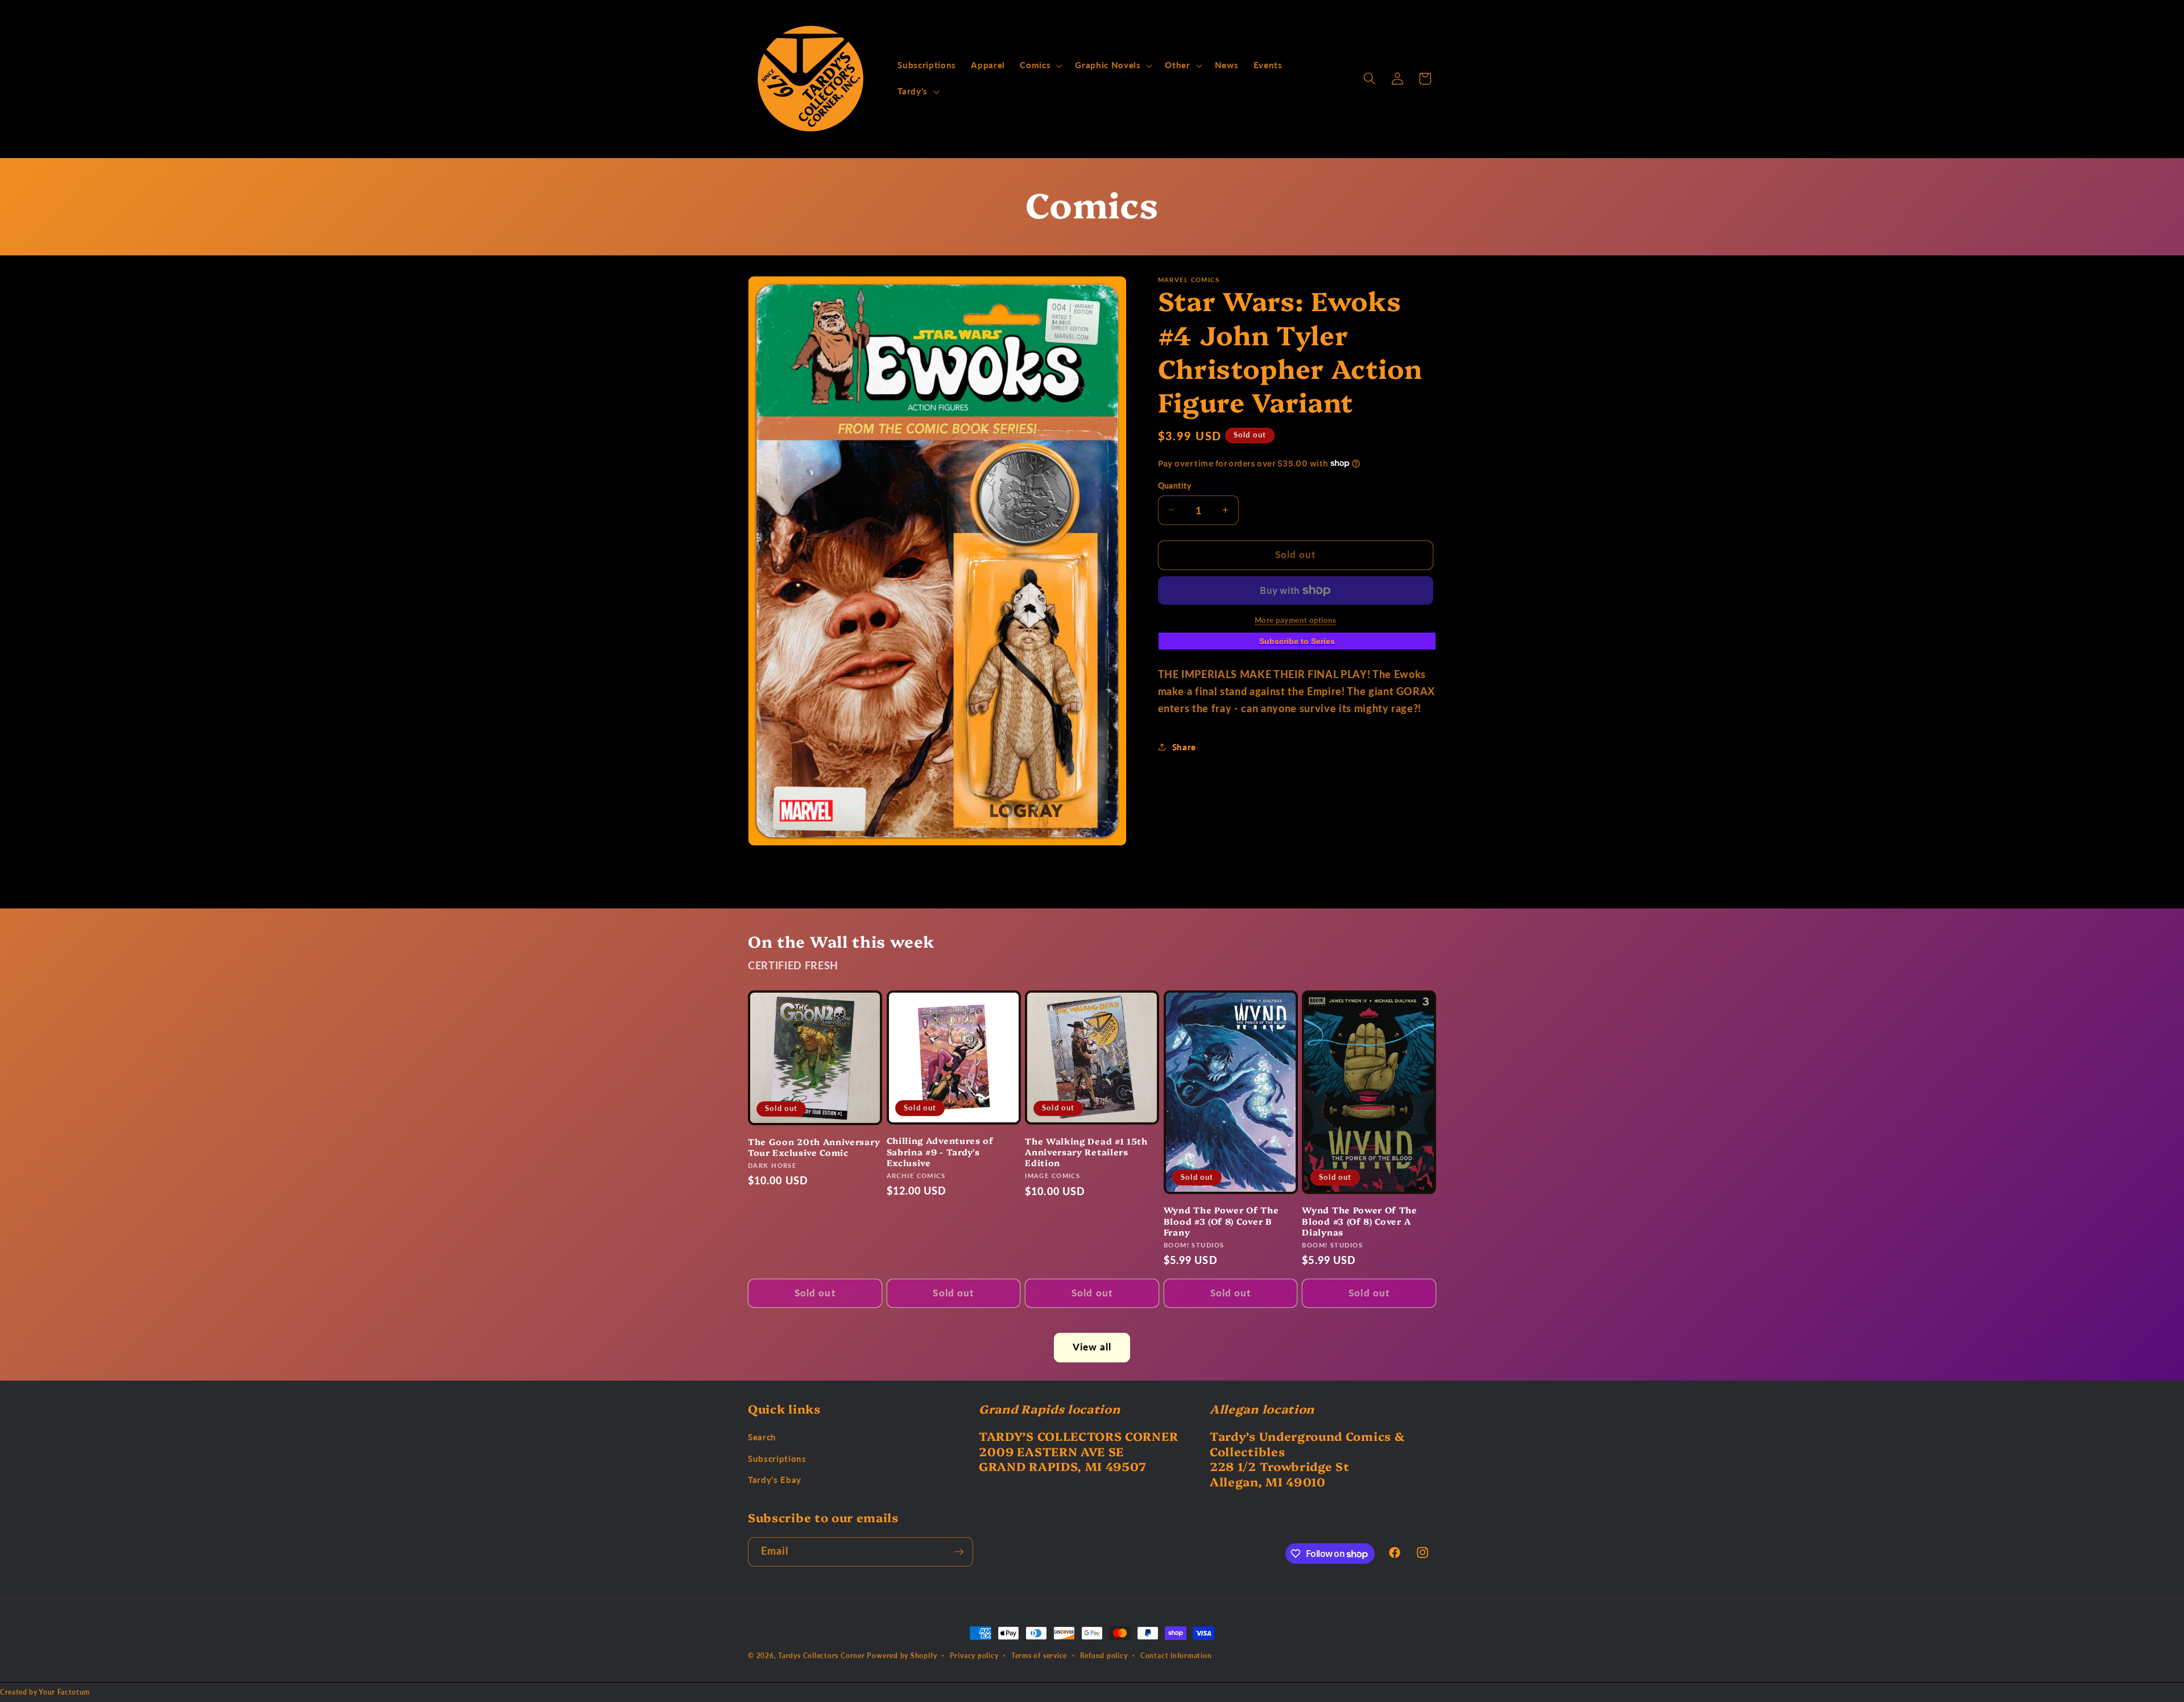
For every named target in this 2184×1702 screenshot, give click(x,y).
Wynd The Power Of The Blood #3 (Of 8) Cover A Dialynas (1360, 1221)
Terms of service (1039, 1656)
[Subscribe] (959, 1552)
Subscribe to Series (1297, 641)
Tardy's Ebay (775, 1480)
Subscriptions (777, 1459)
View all (1092, 1347)
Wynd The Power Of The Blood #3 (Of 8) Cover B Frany (1221, 1221)
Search (762, 1437)
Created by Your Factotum (45, 1692)
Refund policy (1104, 1656)
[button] (1040, 65)
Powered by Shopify (902, 1656)
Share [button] (1184, 747)
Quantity (1175, 485)
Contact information (1176, 1656)
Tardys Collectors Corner (821, 1656)
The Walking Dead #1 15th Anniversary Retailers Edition (1086, 1152)
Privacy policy (974, 1656)
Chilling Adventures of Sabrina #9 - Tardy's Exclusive (940, 1151)
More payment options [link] (1296, 619)
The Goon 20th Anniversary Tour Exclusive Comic (814, 1147)
